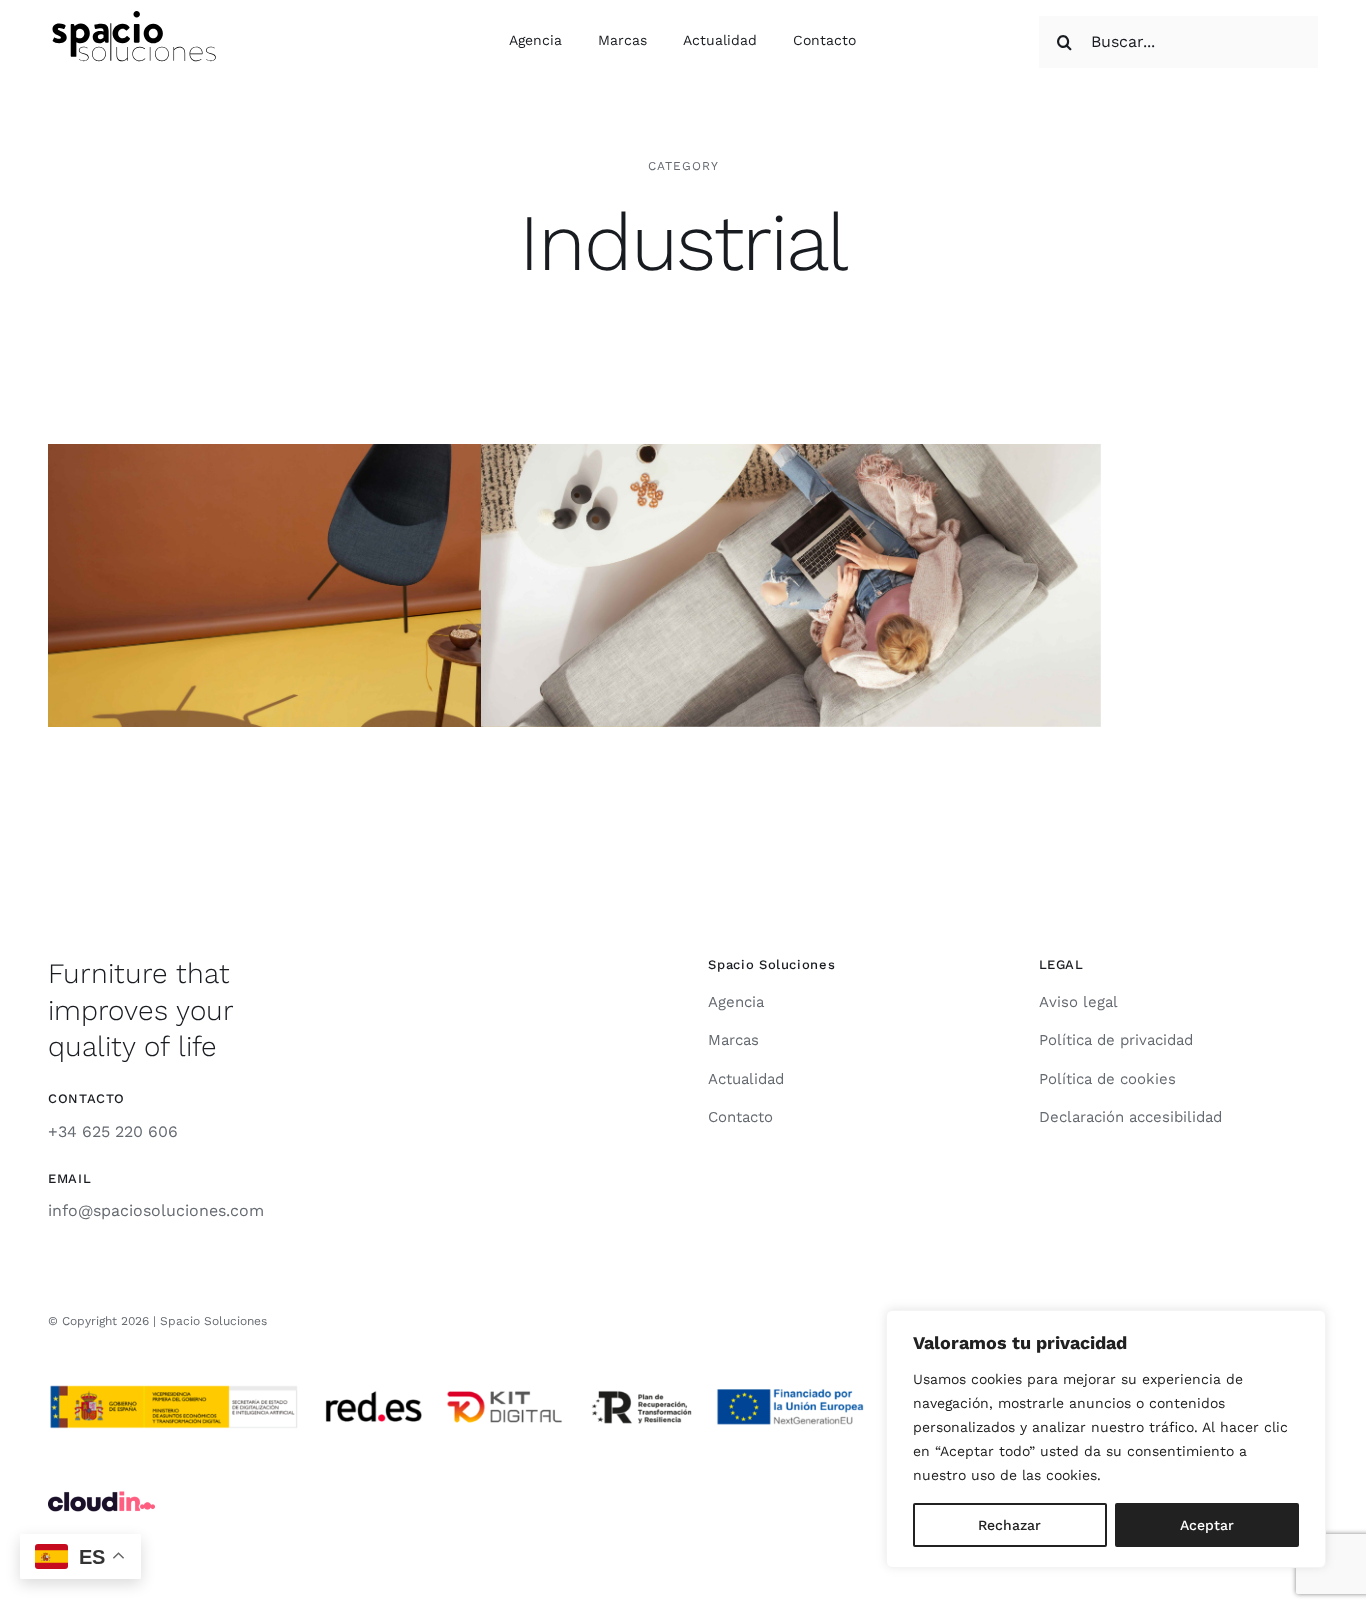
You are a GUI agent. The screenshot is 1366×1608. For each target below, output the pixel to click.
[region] (1106, 1439)
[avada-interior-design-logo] (135, 18)
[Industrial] (358, 586)
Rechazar (1009, 1525)
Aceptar (1207, 1525)
